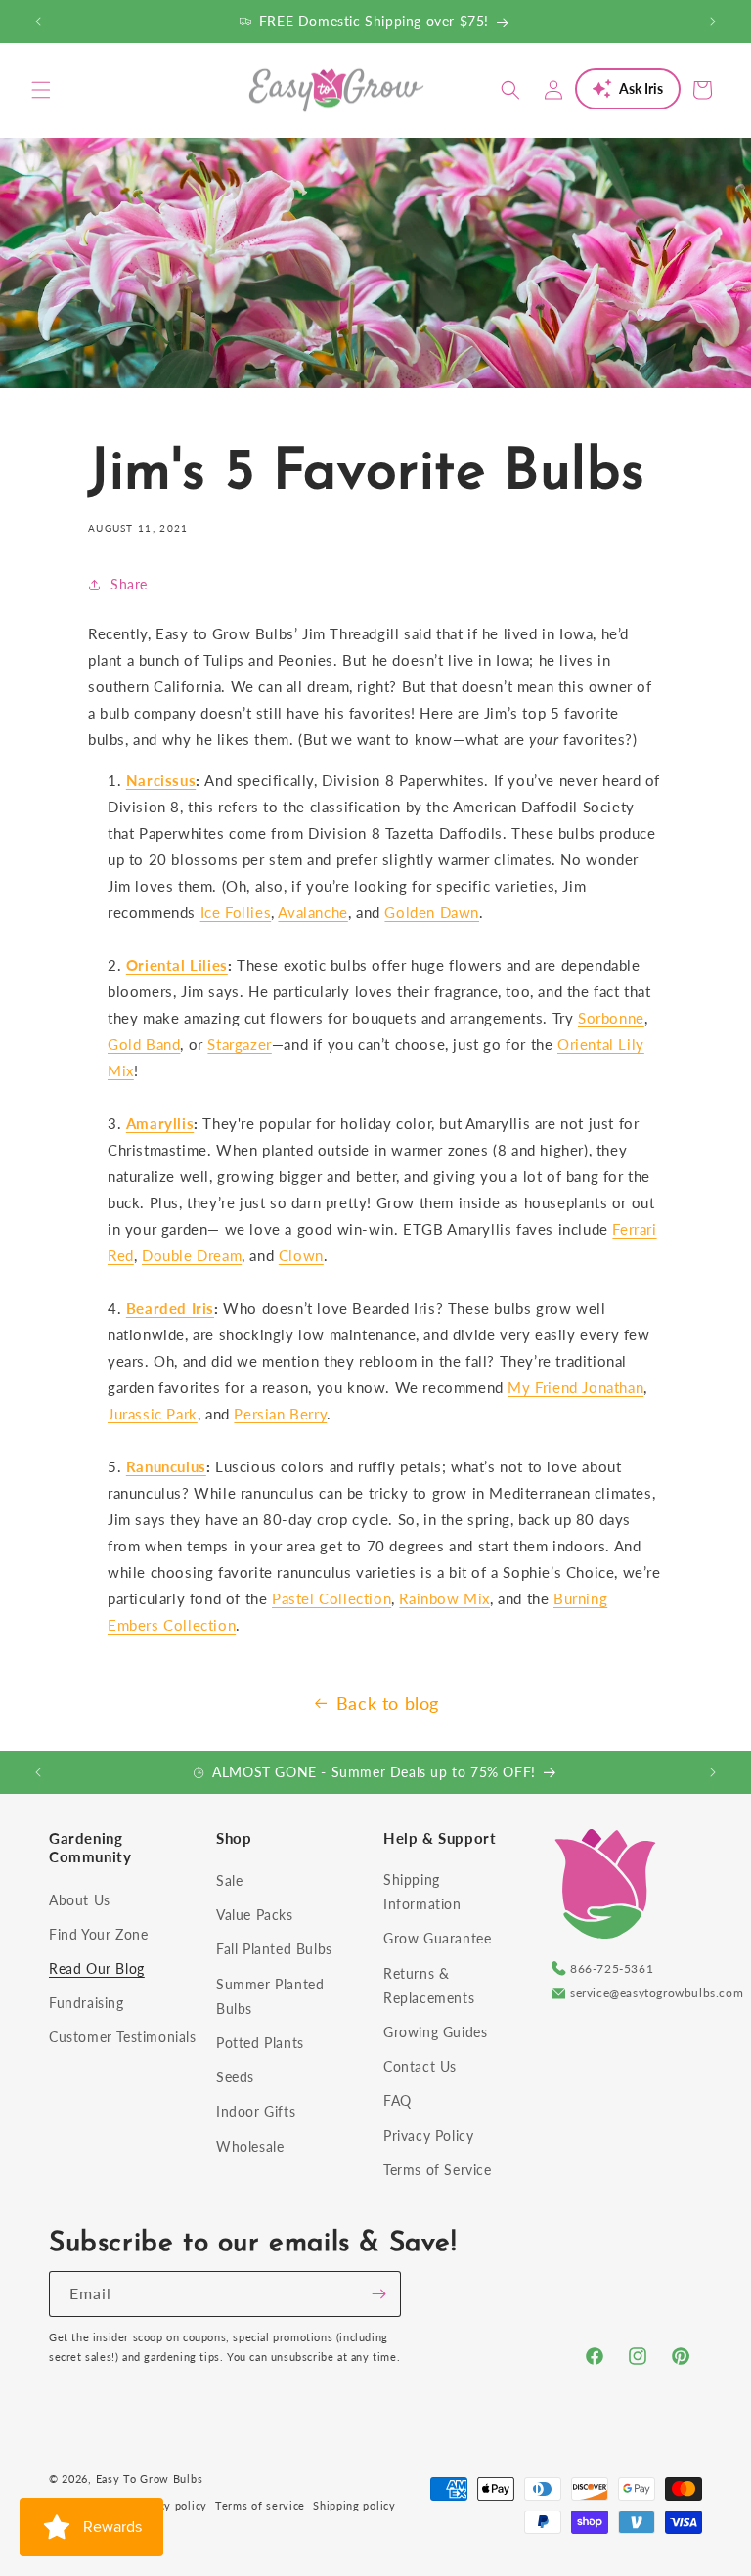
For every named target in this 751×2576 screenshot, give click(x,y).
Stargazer (239, 1044)
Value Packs (255, 1915)
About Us (80, 1900)
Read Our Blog (97, 1968)
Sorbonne (611, 1018)
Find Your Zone (98, 1934)
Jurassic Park (153, 1414)
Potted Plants (260, 2043)
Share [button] (129, 584)
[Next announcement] (713, 22)
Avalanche (312, 912)
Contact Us (420, 2066)
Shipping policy (354, 2505)
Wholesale (250, 2146)
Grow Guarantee (437, 1938)
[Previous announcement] (38, 22)
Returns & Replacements (429, 1986)
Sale (229, 1880)
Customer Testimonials (123, 2037)
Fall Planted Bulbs (274, 1949)
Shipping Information (422, 1892)
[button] (41, 90)
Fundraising (87, 2003)
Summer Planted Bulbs (270, 1996)
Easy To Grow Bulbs (150, 2479)
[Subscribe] (378, 2294)
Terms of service (260, 2505)
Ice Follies (236, 912)
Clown (301, 1255)
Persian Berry (280, 1414)
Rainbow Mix (444, 1598)
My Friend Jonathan (575, 1387)
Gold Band (144, 1044)
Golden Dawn (432, 912)
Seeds (235, 2077)
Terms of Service (438, 2170)
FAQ (398, 2100)
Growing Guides (435, 2032)
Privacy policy (169, 2505)
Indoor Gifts (256, 2111)
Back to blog (388, 1703)
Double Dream (192, 1255)
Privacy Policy (428, 2136)
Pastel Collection (331, 1598)
